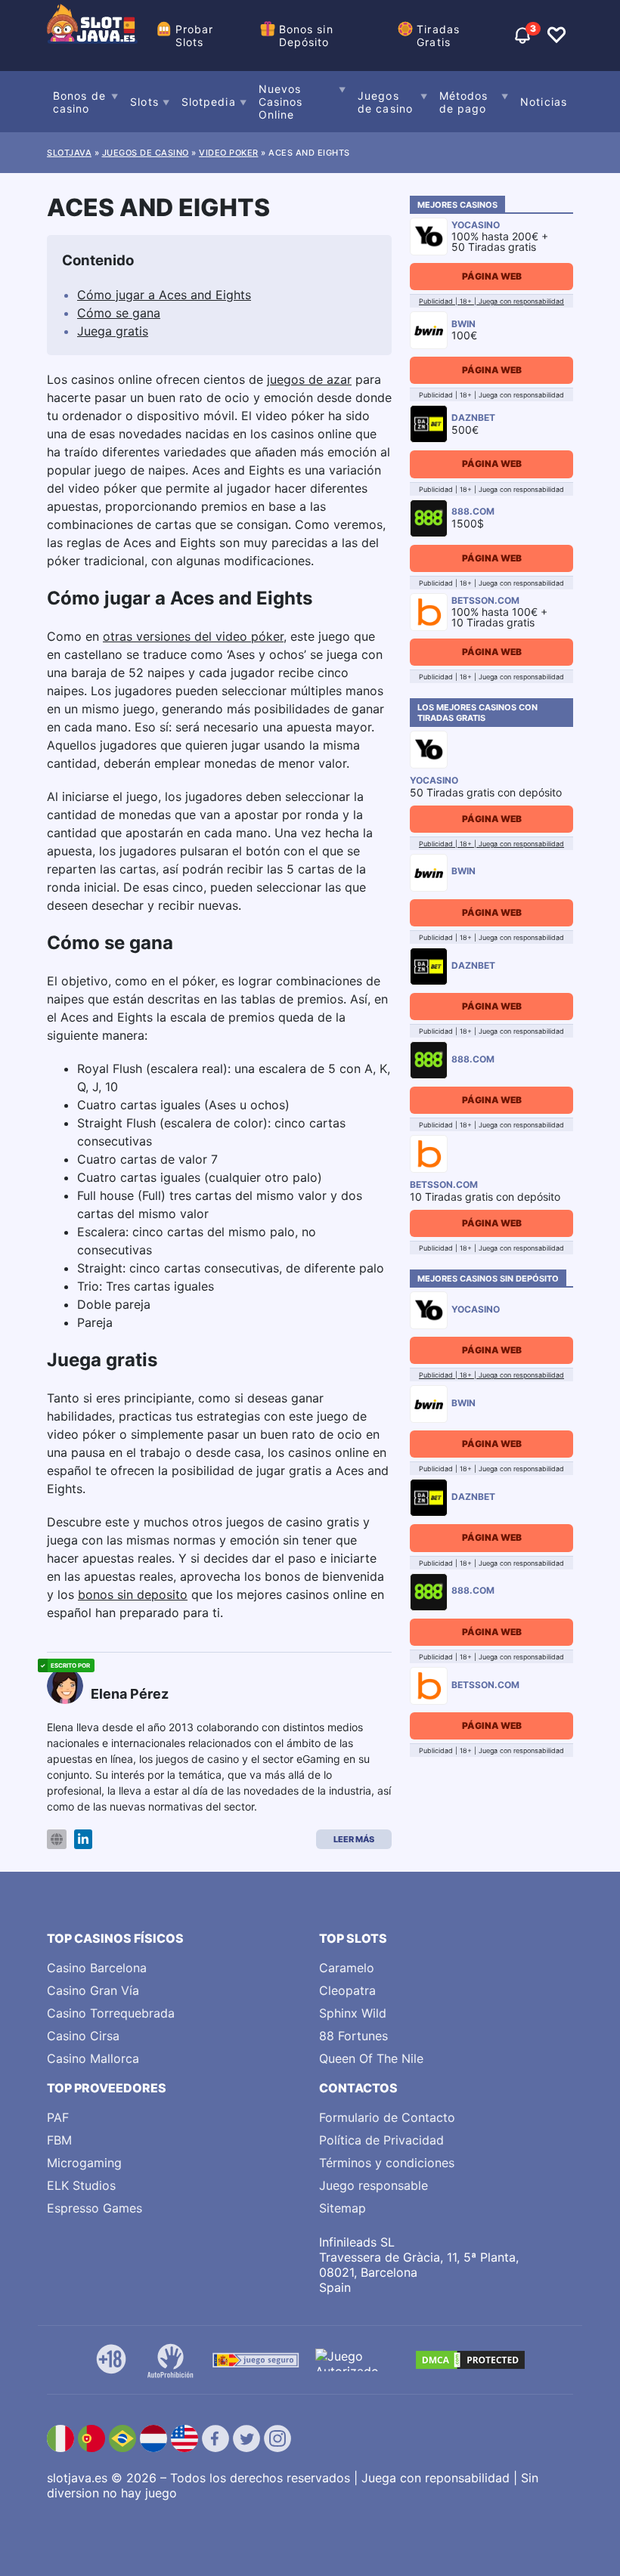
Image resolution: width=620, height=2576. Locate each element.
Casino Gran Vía (93, 1990)
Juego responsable (374, 2185)
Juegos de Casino (146, 153)
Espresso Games (95, 2208)
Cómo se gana (119, 313)
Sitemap (343, 2208)
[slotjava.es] (92, 36)
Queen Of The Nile (371, 2058)
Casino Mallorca (93, 2058)
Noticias (544, 102)
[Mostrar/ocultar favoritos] (556, 36)
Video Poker (229, 153)
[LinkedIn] (83, 1840)
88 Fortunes (353, 2036)
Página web (492, 276)
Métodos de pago (464, 102)
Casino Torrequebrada (111, 2013)
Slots (144, 102)
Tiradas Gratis (438, 36)
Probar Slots (195, 36)
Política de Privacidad (381, 2140)
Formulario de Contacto (387, 2117)
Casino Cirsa (83, 2036)
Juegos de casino (385, 102)
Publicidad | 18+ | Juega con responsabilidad (491, 301)
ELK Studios (81, 2185)
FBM (59, 2140)
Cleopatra (347, 1990)
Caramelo (347, 1968)
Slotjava (69, 153)
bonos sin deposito (133, 1594)
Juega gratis (113, 331)
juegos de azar (309, 379)
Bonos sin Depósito (306, 36)
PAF (58, 2117)
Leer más (354, 1839)
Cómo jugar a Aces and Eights (164, 295)
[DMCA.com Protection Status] (470, 2360)
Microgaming (84, 2163)
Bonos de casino (79, 102)
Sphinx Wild (353, 2013)
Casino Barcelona (97, 1968)
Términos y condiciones (387, 2163)
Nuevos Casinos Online (281, 102)
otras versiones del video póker (193, 636)
